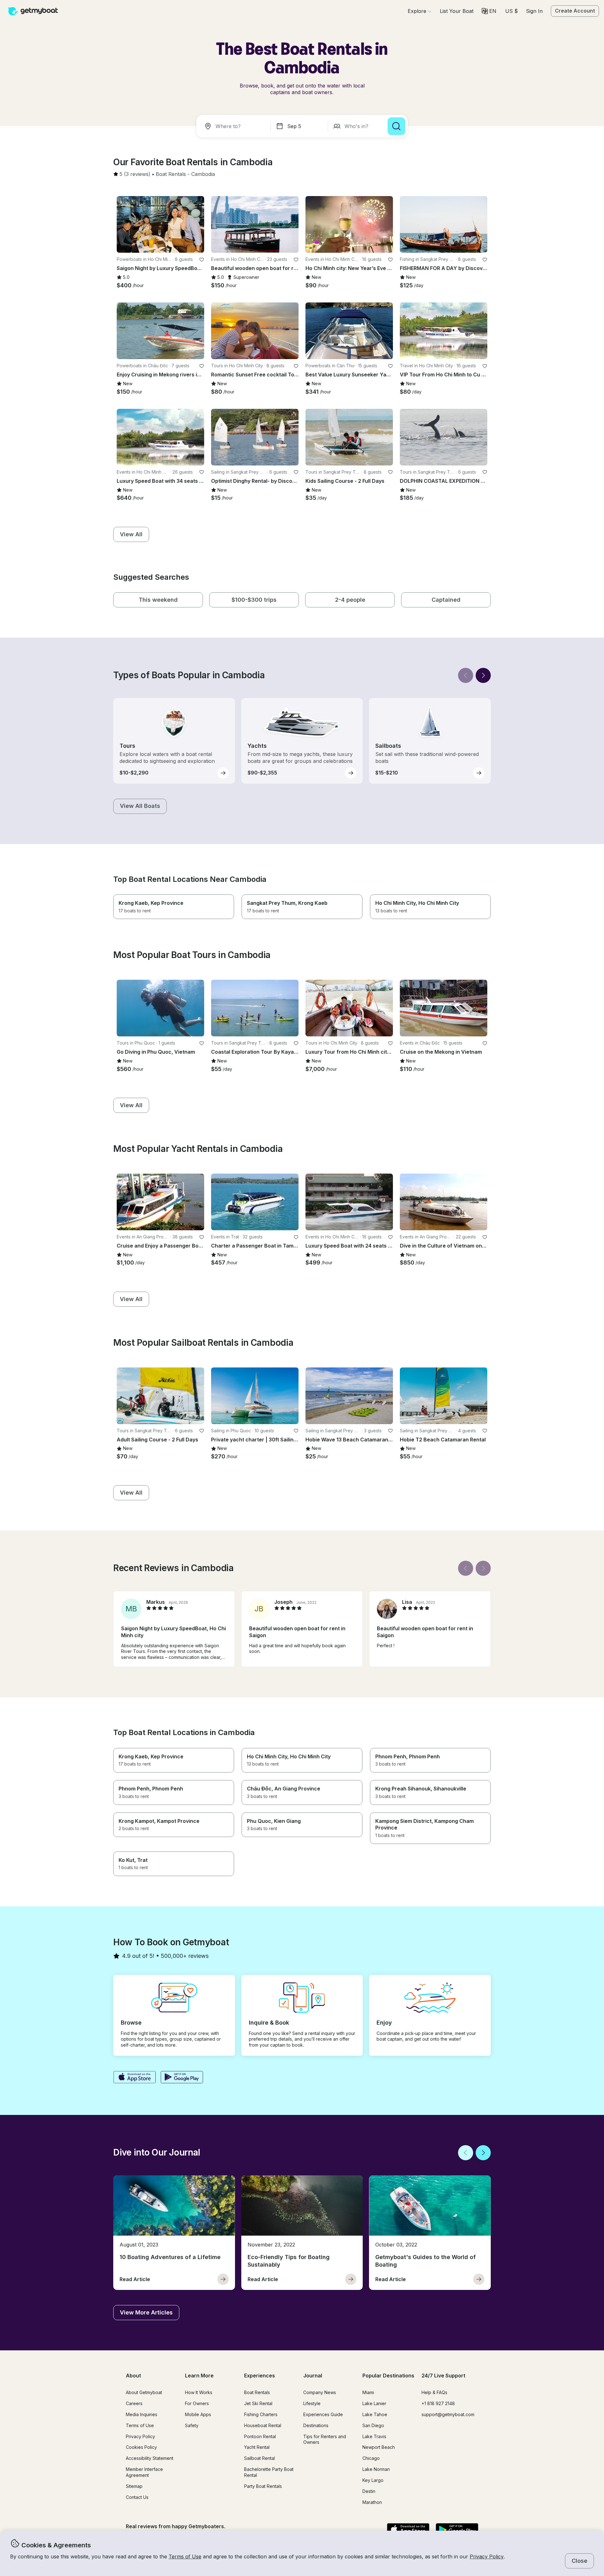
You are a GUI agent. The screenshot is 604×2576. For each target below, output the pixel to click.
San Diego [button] (373, 2425)
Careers (134, 2403)
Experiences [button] (260, 2376)
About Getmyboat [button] (144, 2392)
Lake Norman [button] (376, 2469)
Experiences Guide (323, 2414)
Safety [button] (192, 2425)
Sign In (534, 11)
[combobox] (235, 126)
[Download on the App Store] (134, 2078)
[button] (457, 11)
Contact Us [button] (137, 2497)
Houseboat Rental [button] (263, 2425)
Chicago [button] (371, 2458)
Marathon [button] (372, 2502)
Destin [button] (369, 2491)
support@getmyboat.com (448, 2414)
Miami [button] (368, 2392)
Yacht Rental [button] (257, 2447)
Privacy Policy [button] (487, 2556)
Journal (313, 2376)
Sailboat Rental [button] (260, 2458)
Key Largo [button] (373, 2480)
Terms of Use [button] (185, 2556)
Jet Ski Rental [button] (258, 2403)
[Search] (396, 126)
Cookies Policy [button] (141, 2447)
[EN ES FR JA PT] (489, 11)
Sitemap (134, 2486)
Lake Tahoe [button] (375, 2414)
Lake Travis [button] (374, 2436)
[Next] (483, 675)
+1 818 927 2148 (438, 2403)
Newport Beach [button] (379, 2447)
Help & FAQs (434, 2392)
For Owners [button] (197, 2403)
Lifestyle (312, 2403)
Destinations (316, 2425)
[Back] (466, 675)
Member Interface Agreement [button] (144, 2472)
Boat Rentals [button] (257, 2392)
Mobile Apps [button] (198, 2414)
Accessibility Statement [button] (150, 2458)
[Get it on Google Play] (182, 2078)
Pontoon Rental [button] (260, 2436)
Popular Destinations (388, 2376)
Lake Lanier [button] (374, 2403)
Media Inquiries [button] (142, 2414)
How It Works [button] (199, 2392)
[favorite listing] (202, 260)
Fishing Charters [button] (261, 2414)
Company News (320, 2392)
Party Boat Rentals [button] (263, 2486)
